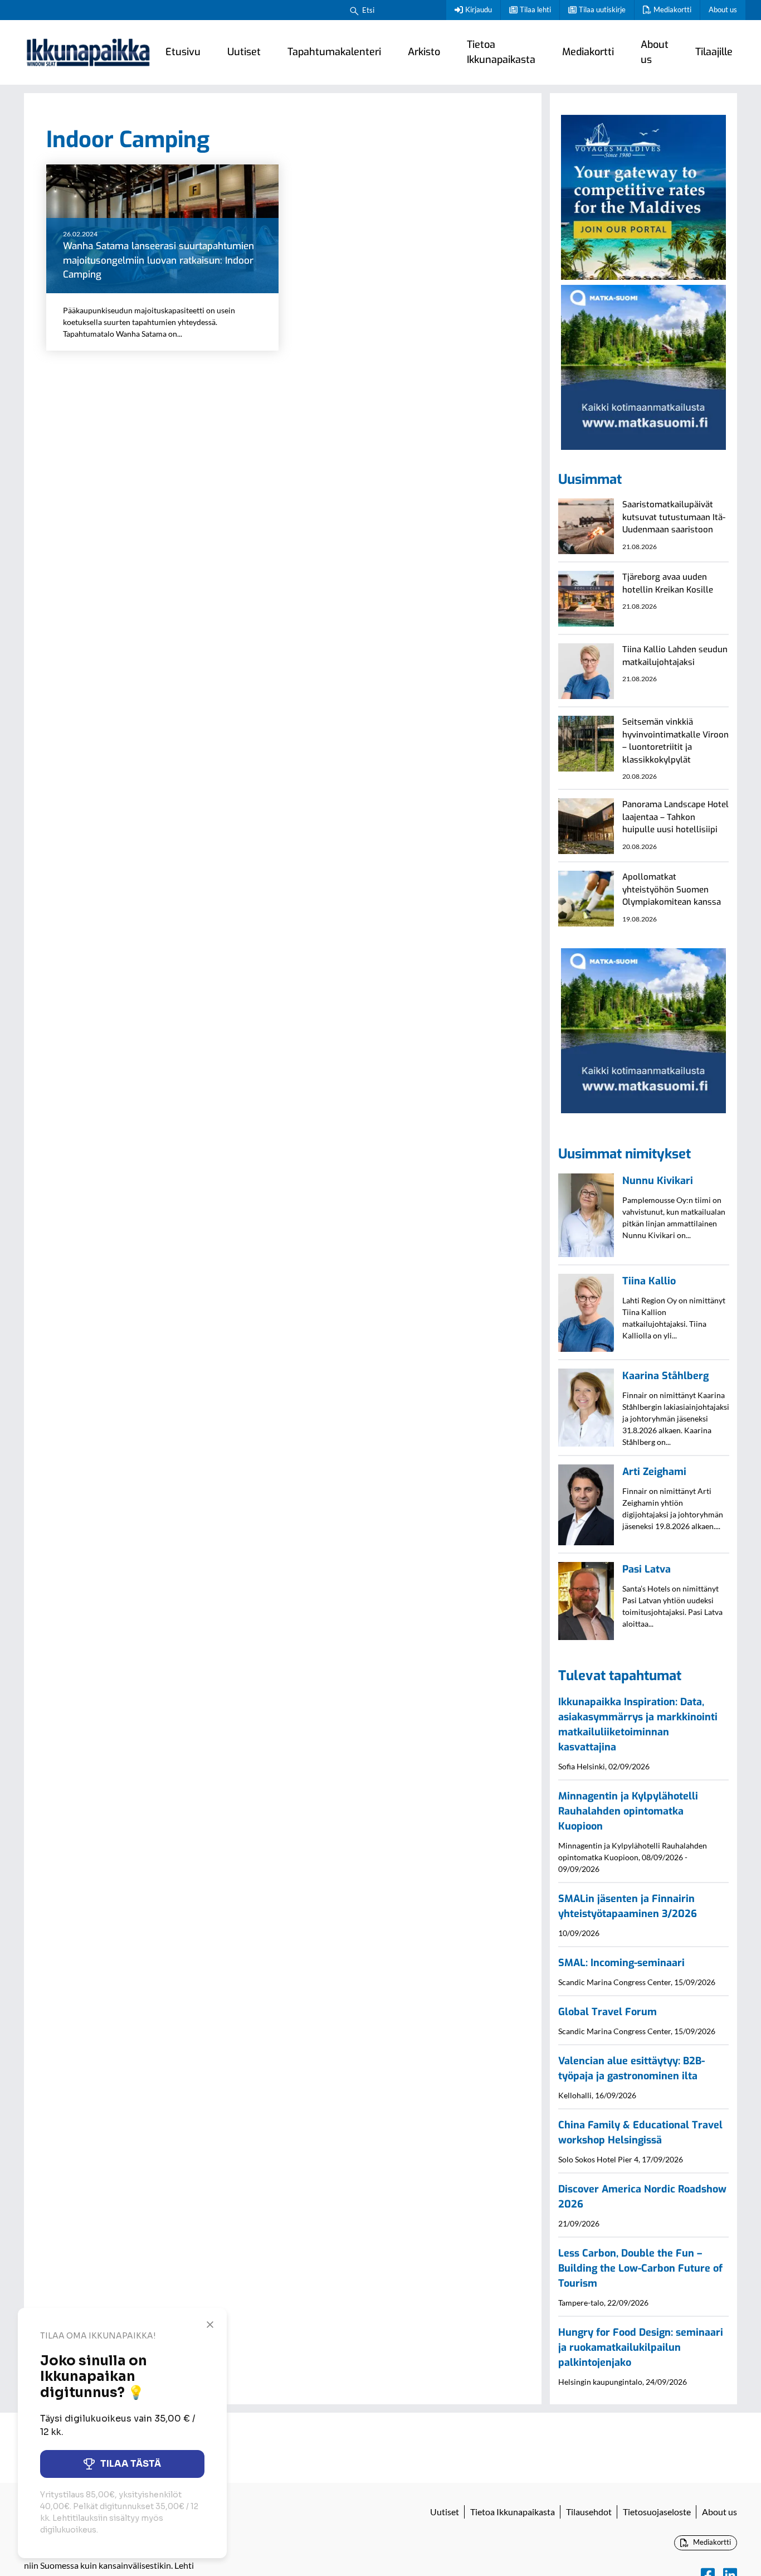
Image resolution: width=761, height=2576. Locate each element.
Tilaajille (714, 52)
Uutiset (244, 52)
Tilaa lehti (535, 9)
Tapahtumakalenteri (334, 52)
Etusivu (183, 52)
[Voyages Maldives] (643, 196)
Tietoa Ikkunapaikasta (501, 52)
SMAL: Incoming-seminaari (621, 1963)
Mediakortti (672, 9)
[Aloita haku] (354, 10)
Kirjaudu (479, 9)
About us (723, 9)
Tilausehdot (589, 2512)
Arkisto (424, 52)
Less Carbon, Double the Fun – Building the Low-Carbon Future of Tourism (640, 2268)
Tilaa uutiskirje (602, 9)
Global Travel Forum (608, 2012)
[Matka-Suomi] (643, 366)
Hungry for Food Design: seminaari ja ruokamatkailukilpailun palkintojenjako (641, 2347)
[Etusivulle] (88, 52)
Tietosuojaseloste (657, 2512)
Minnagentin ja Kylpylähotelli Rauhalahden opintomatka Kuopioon (628, 1811)
